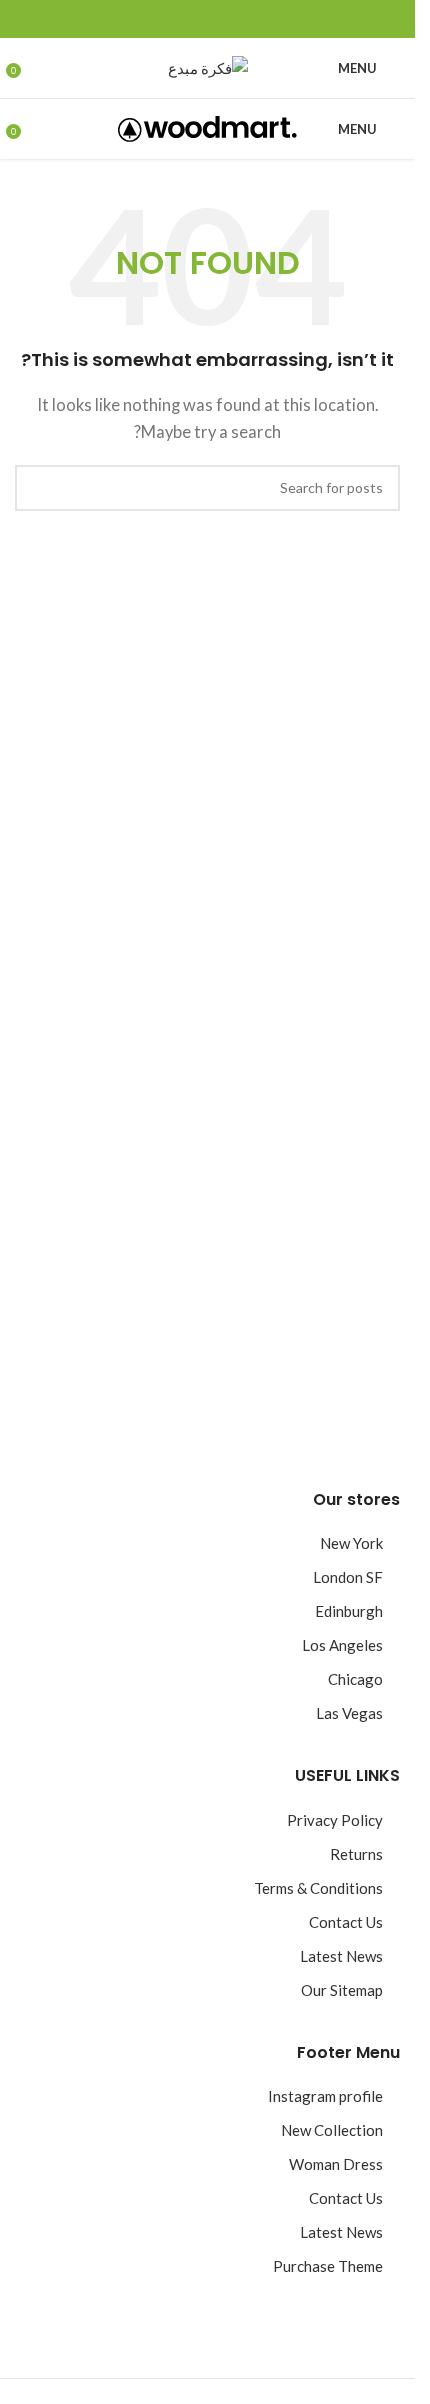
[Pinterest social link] (208, 19)
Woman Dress (336, 2164)
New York (351, 1543)
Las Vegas (349, 1713)
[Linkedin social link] (184, 19)
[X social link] (232, 19)
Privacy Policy (335, 1820)
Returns (356, 1854)
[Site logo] (208, 66)
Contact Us (346, 1922)
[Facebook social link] (256, 19)
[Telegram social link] (160, 19)
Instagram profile (325, 2096)
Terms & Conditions (318, 1888)
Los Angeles (342, 1645)
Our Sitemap (342, 1990)
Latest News (341, 1956)
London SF (348, 1577)
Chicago (355, 1679)
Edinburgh (349, 1611)
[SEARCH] (38, 488)
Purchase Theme (328, 2266)
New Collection (332, 2130)
